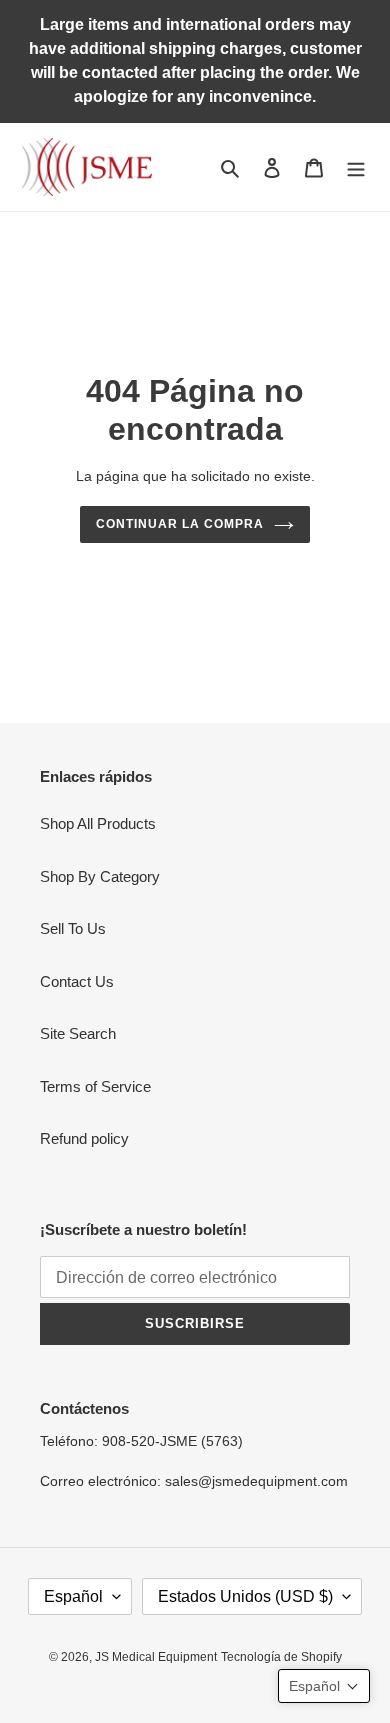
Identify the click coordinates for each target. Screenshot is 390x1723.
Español (73, 1596)
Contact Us (77, 981)
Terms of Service (95, 1086)
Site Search (78, 1033)
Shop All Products (98, 823)
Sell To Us (73, 928)
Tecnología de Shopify (281, 1657)
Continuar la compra (179, 524)
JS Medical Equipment (156, 1657)
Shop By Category (100, 876)
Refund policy (84, 1138)
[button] (324, 1686)
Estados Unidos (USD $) (245, 1596)
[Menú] (356, 167)
